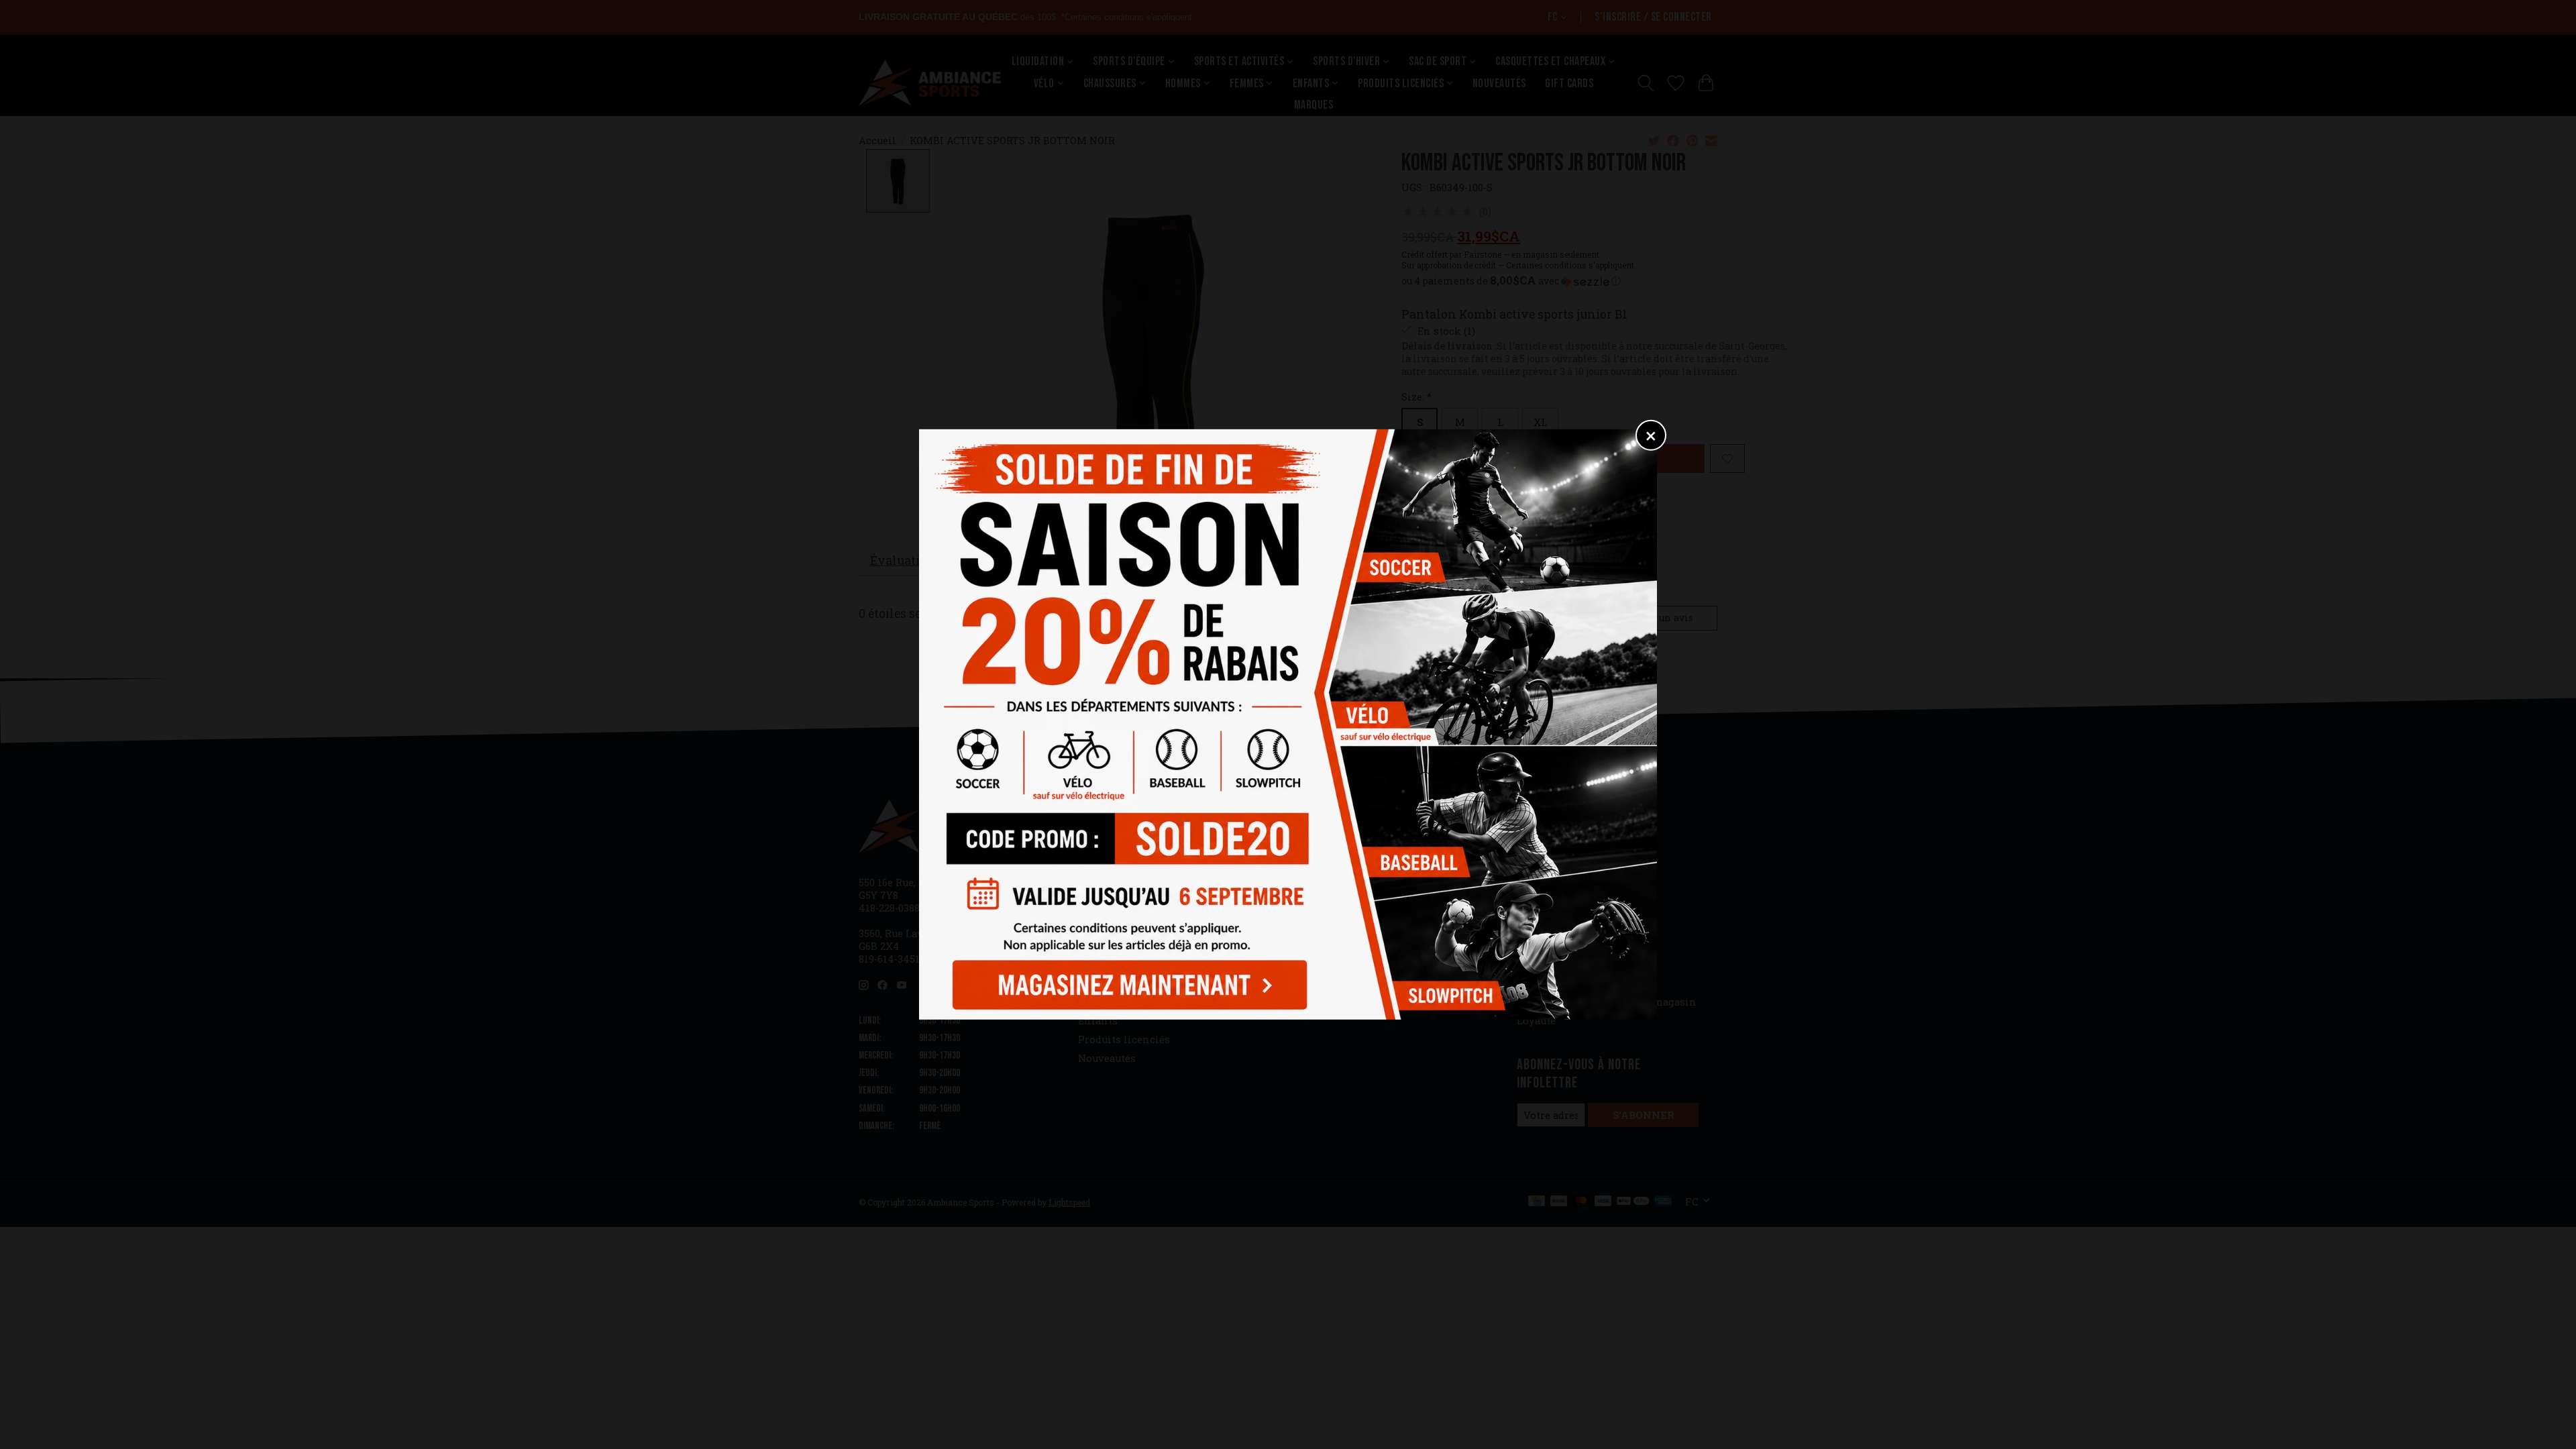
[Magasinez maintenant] (1126, 981)
